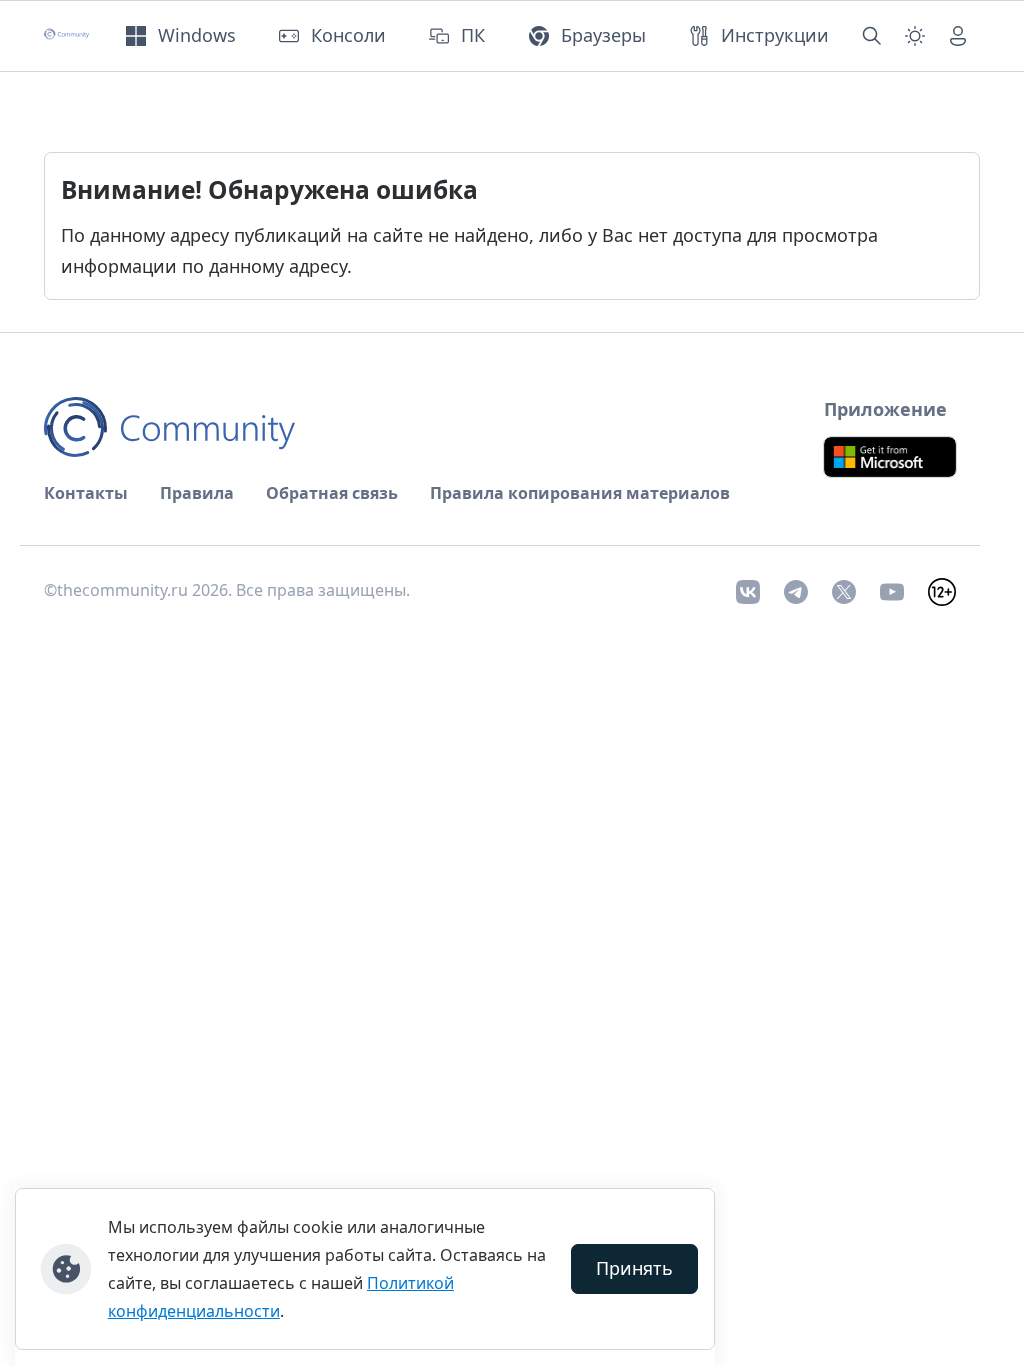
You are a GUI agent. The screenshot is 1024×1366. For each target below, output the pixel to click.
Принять (634, 1268)
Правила (197, 493)
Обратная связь (332, 493)
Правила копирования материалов (580, 493)
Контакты (86, 493)
